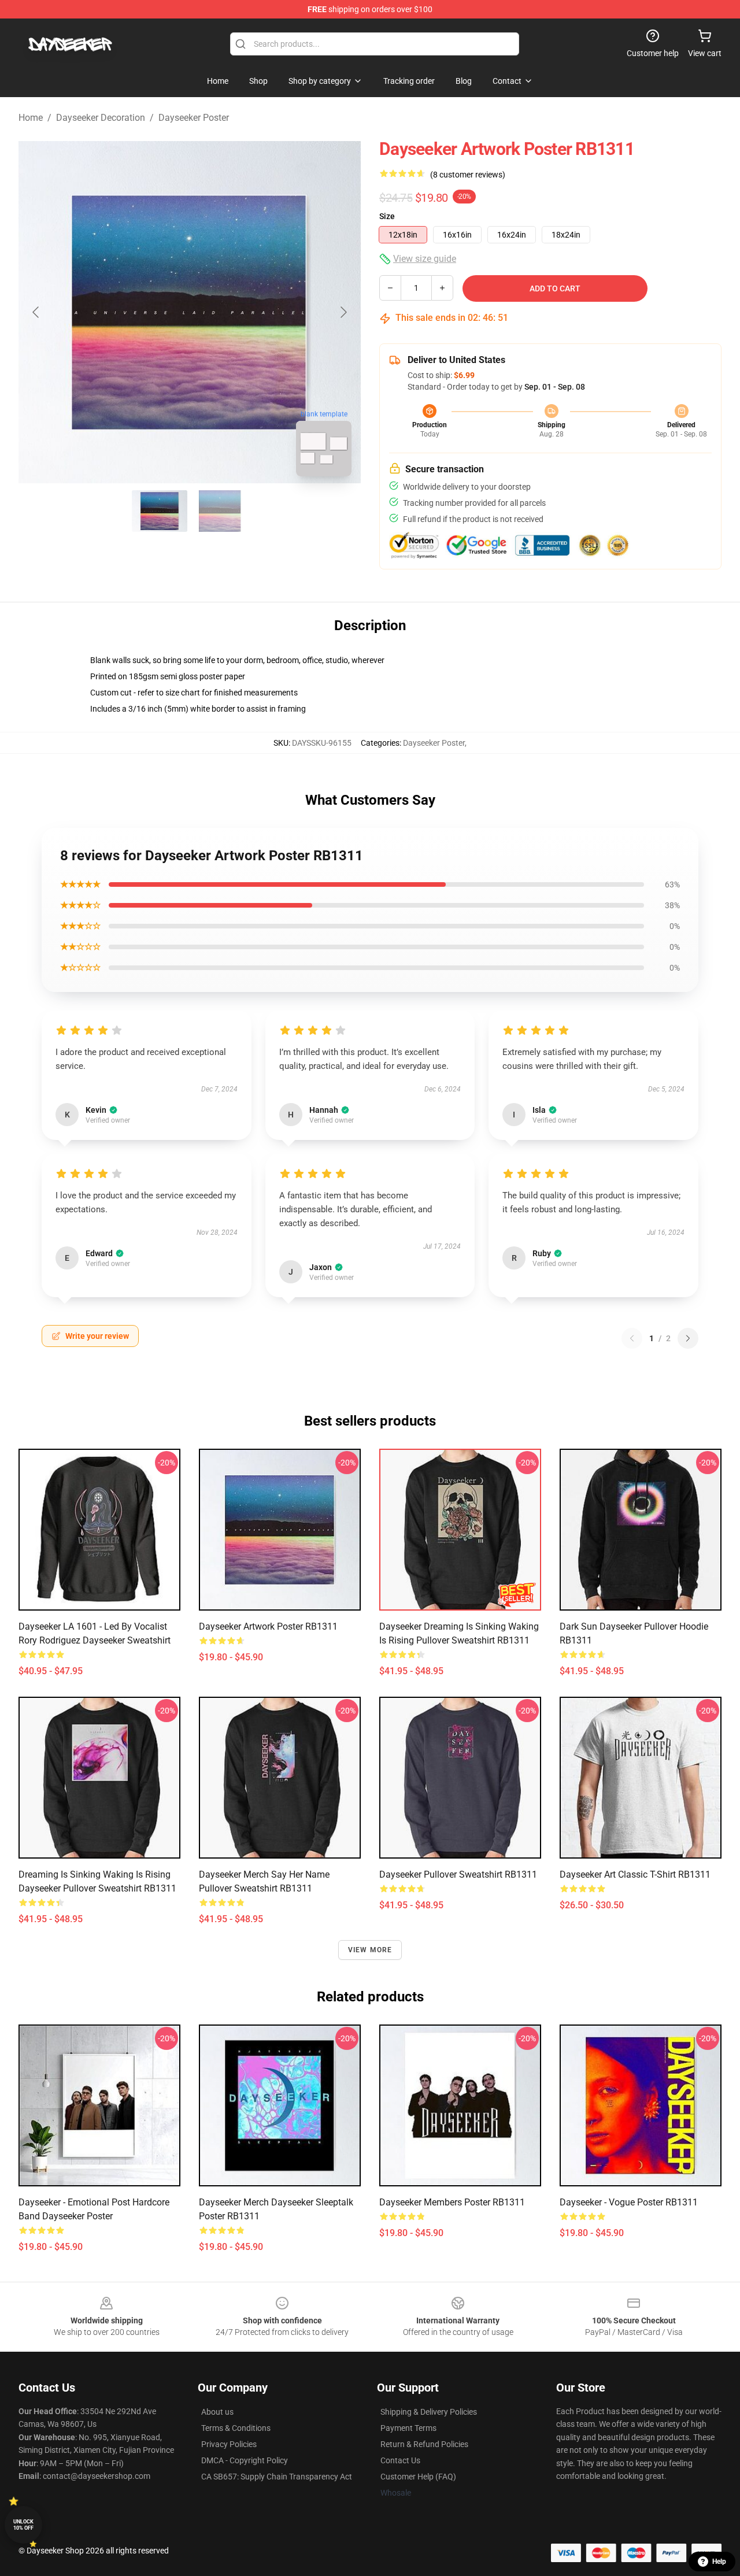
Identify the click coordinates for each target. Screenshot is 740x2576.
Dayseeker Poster (194, 118)
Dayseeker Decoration (101, 118)
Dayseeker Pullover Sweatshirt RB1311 (458, 1874)
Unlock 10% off (23, 2525)
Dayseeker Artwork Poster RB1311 (268, 1626)
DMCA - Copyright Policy (245, 2460)
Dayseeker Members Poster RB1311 (452, 2202)
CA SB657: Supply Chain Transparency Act (277, 2477)
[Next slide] (343, 312)
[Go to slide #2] (220, 511)
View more (370, 1950)
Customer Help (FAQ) (418, 2477)
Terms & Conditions (236, 2428)
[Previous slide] (36, 312)
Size (387, 216)
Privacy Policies (229, 2444)
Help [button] (719, 2562)
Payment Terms (408, 2428)
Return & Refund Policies (424, 2444)
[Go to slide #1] (160, 511)
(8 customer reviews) (468, 175)
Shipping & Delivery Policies (429, 2412)
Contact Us (400, 2460)
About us (217, 2412)
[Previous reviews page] (632, 1338)
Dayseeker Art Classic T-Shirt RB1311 (635, 1874)
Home (31, 118)
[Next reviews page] (688, 1338)
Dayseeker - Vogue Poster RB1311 (629, 2202)
